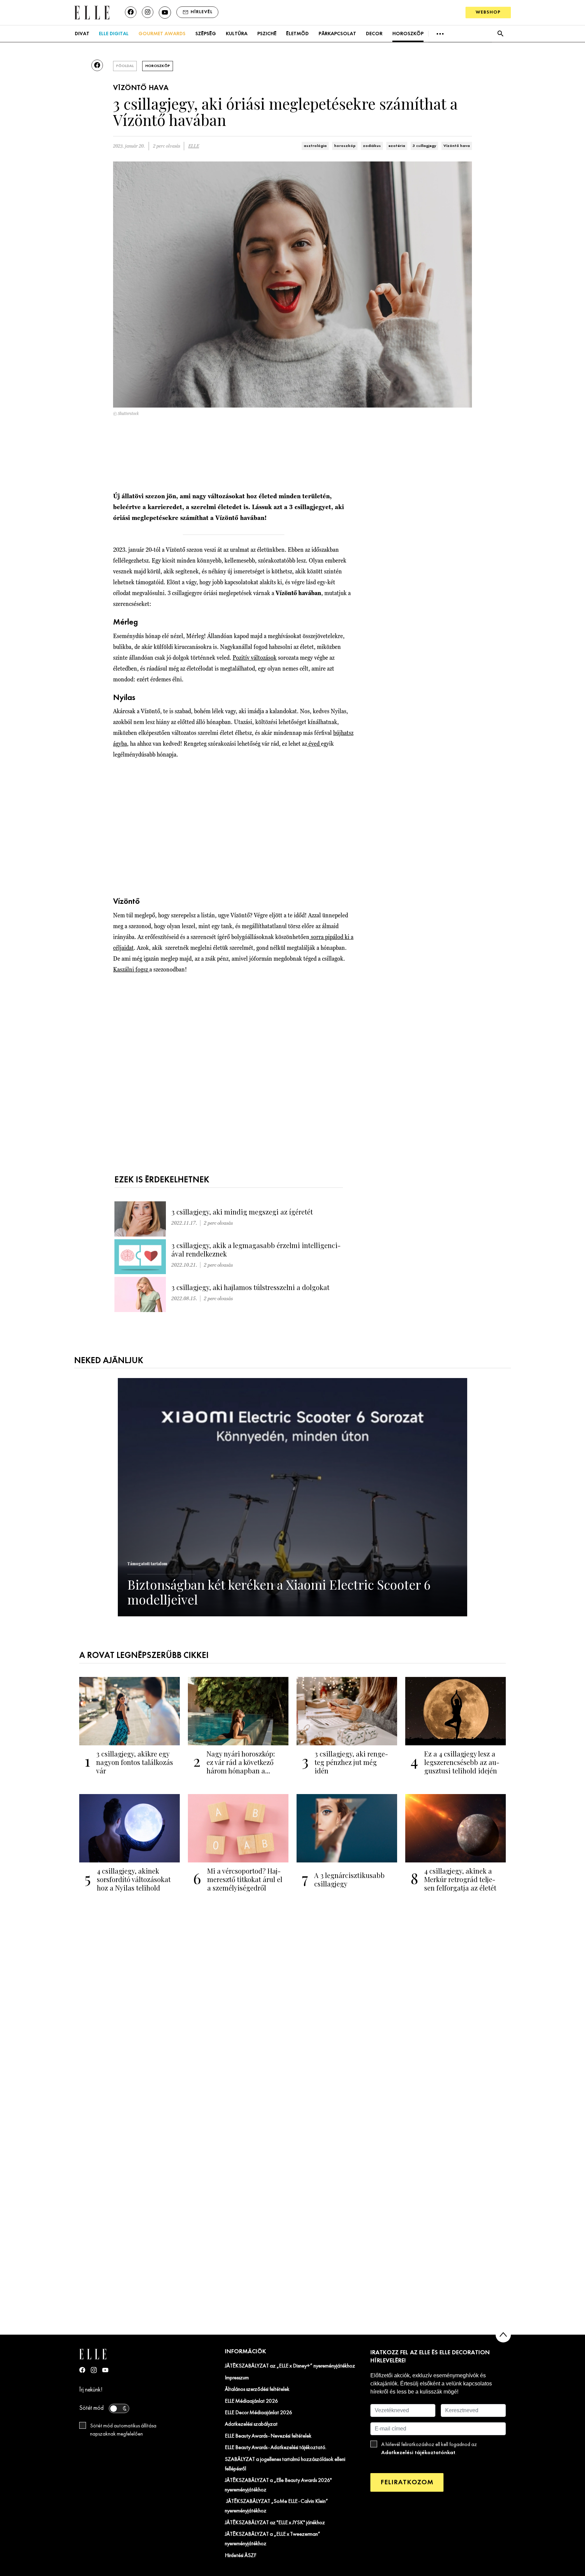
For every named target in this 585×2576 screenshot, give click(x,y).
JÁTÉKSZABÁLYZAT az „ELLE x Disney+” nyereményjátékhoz (290, 2366)
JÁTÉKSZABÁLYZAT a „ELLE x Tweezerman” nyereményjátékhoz (273, 2539)
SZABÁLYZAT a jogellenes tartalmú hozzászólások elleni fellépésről (285, 2464)
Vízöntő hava (457, 146)
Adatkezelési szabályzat (251, 2424)
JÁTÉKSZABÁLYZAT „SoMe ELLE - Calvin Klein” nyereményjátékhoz (276, 2506)
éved (314, 744)
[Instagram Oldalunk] (94, 2370)
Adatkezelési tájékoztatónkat (418, 2453)
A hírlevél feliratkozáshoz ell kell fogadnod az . (429, 2449)
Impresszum (237, 2378)
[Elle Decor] (92, 12)
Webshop (488, 12)
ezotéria (397, 146)
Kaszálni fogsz (131, 969)
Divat (82, 34)
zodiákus (372, 146)
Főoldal (125, 66)
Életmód (297, 34)
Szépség (206, 34)
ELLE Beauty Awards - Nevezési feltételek (268, 2436)
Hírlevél (202, 12)
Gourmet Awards (162, 34)
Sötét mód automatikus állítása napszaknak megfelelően (123, 2430)
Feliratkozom (407, 2482)
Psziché (267, 34)
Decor (374, 34)
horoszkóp (345, 146)
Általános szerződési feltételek (257, 2389)
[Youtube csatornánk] (165, 13)
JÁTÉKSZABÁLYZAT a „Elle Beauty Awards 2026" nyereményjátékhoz (278, 2485)
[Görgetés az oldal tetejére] (503, 2335)
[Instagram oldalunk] (148, 12)
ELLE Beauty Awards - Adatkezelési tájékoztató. (276, 2448)
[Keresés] (500, 34)
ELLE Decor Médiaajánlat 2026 (258, 2413)
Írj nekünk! (91, 2390)
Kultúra (237, 34)
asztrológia (315, 146)
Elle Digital (114, 34)
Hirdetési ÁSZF (241, 2556)
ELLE (194, 146)
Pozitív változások (255, 658)
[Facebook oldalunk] (131, 12)
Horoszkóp (408, 34)
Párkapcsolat (337, 34)
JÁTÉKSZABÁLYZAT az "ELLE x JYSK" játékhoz (275, 2523)
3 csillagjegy (424, 146)
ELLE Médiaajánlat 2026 (251, 2401)
